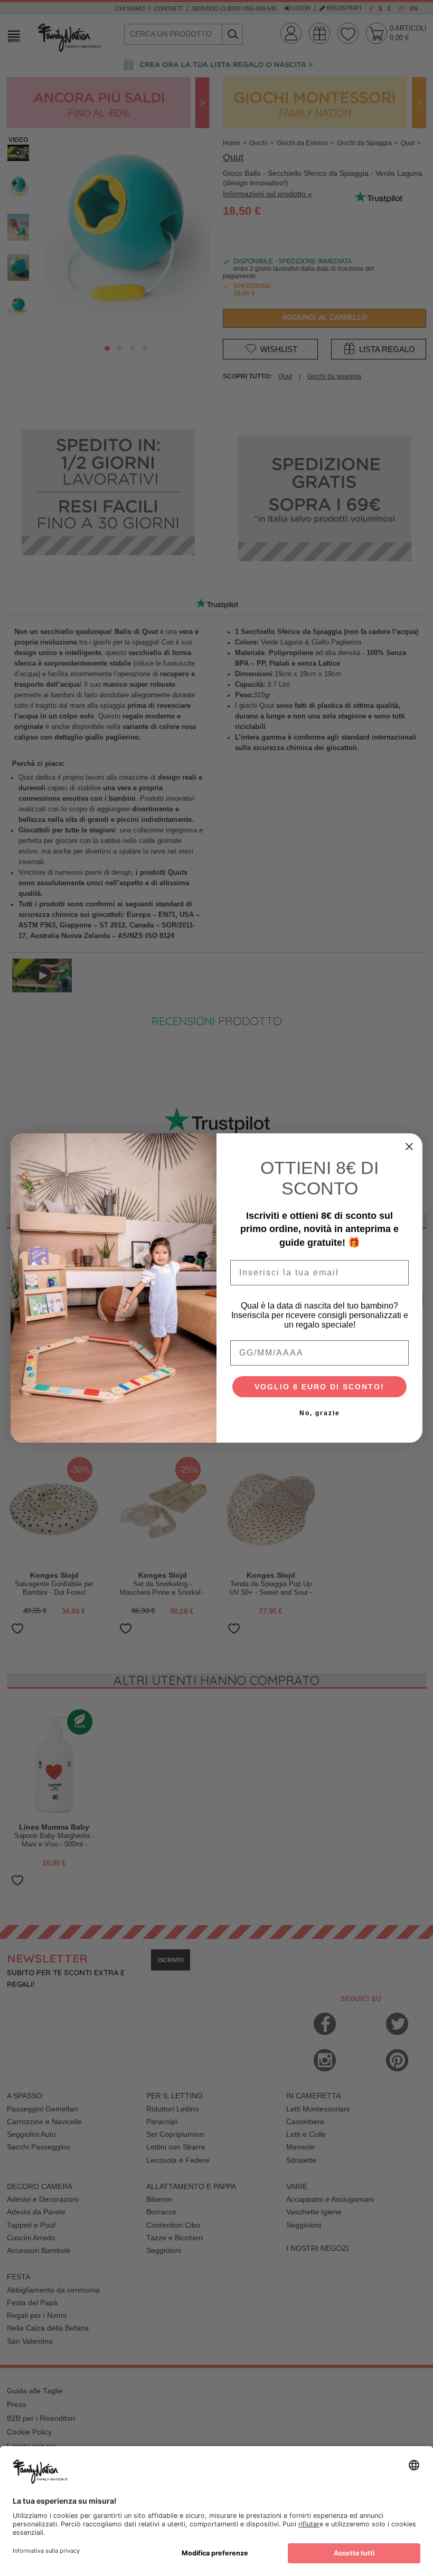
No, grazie (320, 1413)
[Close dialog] (409, 1147)
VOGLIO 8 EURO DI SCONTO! (319, 1387)
